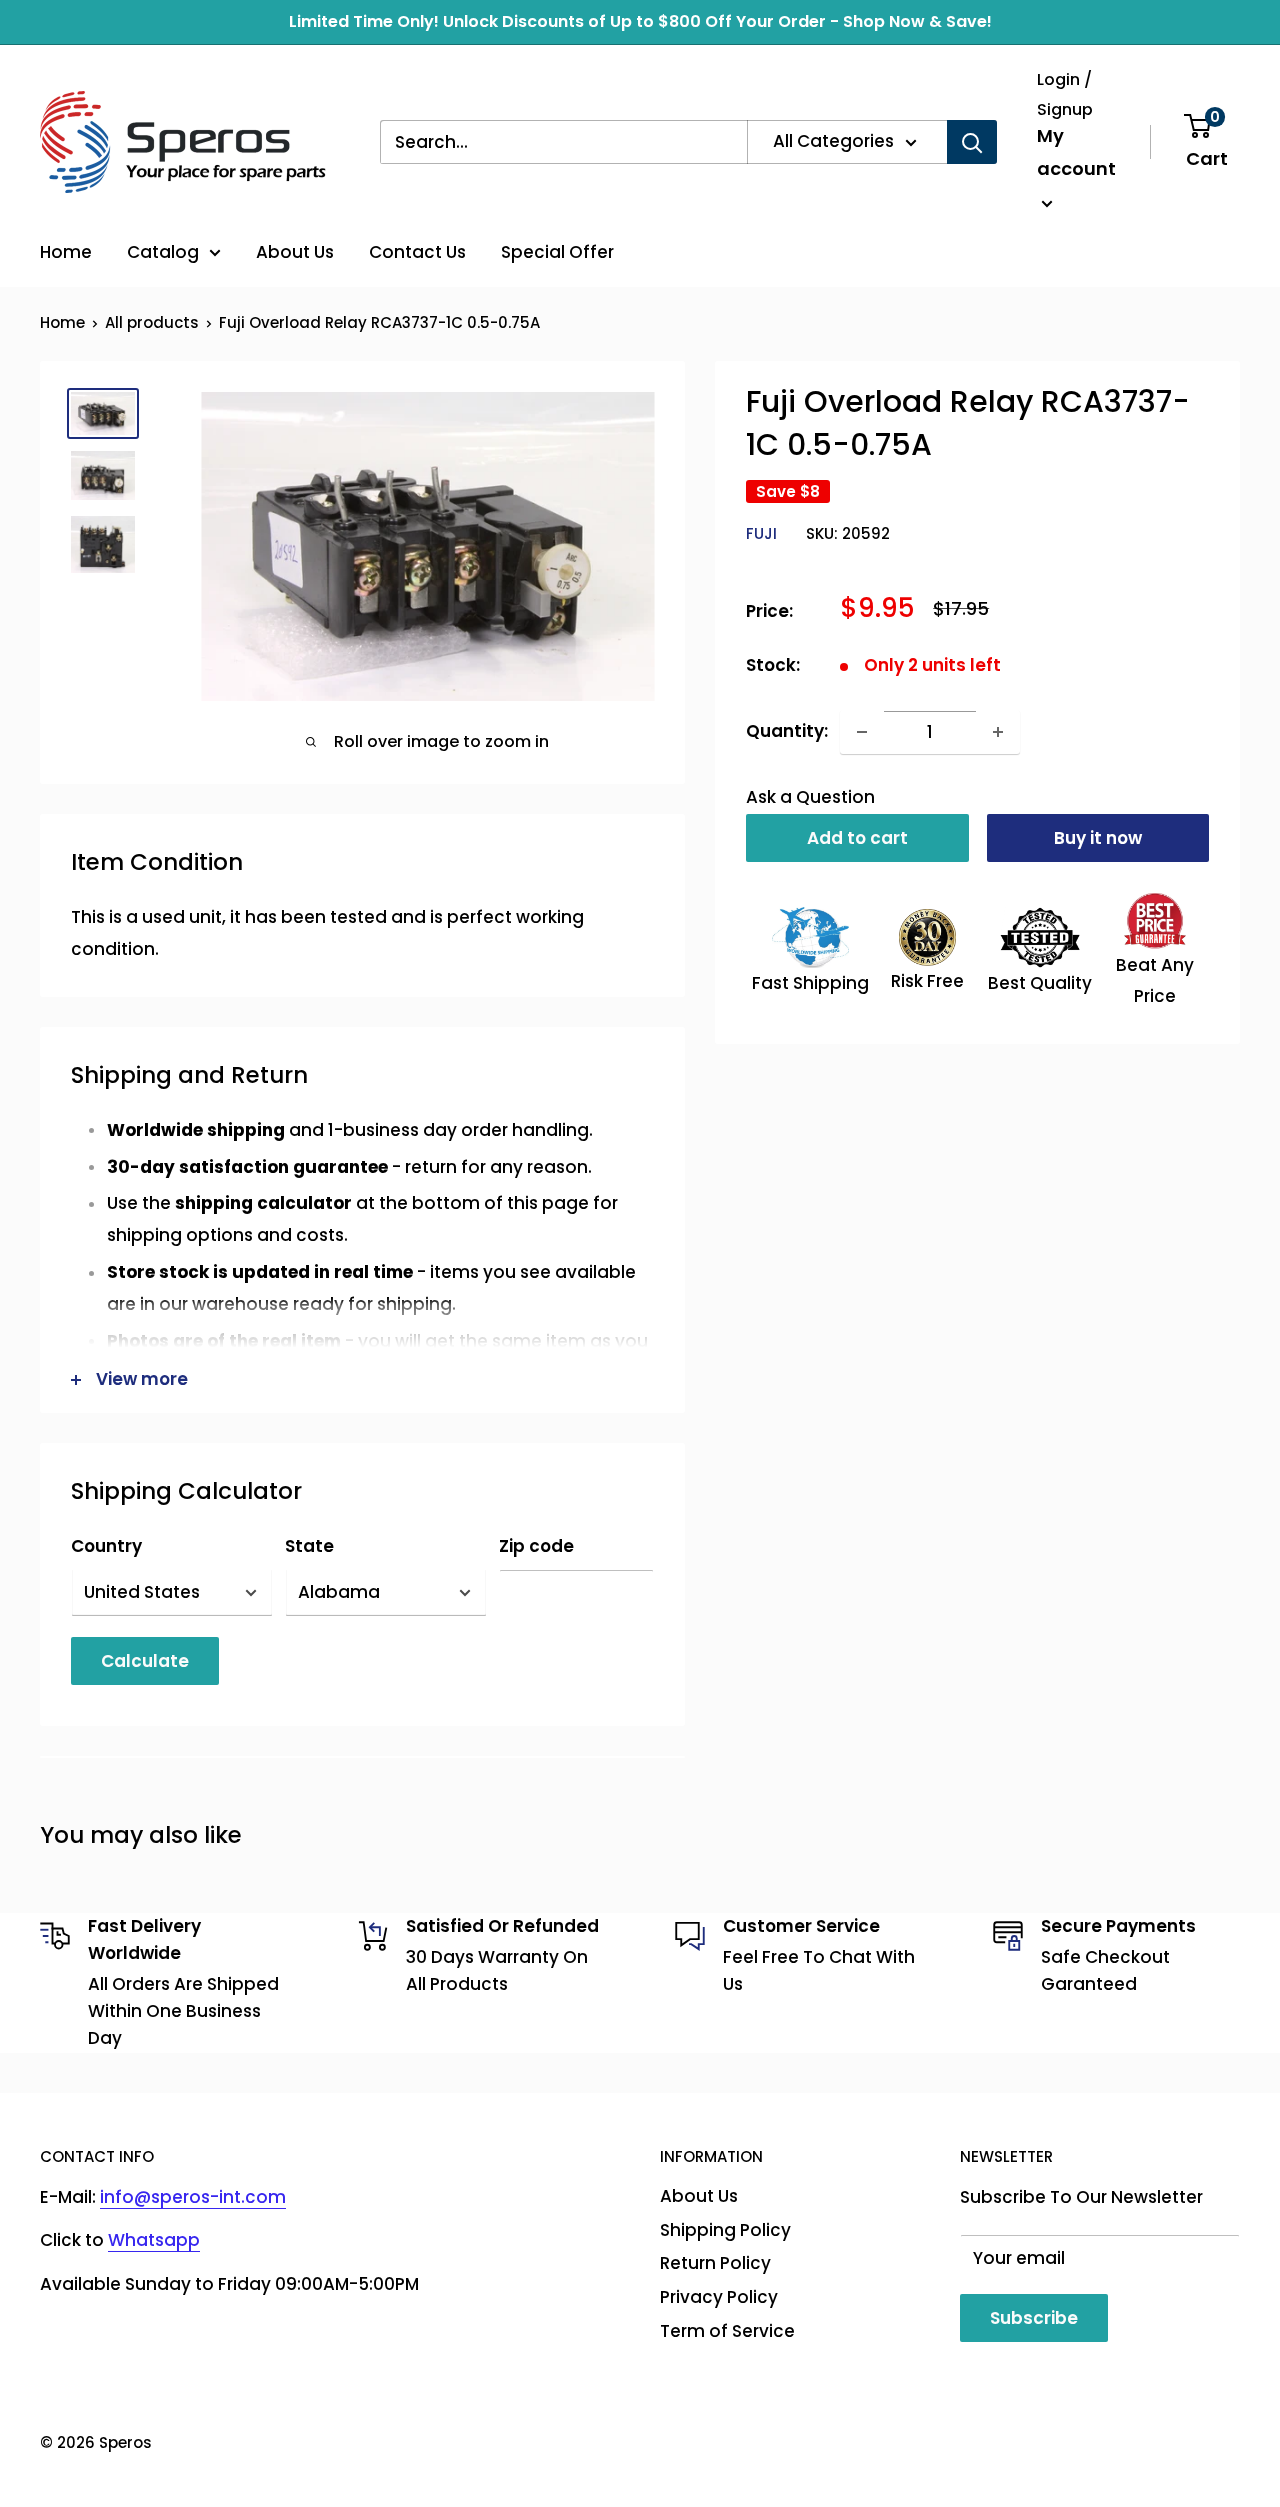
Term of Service (727, 2331)
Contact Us (417, 252)
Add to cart (857, 838)
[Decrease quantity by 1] (862, 732)
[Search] (972, 142)
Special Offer (557, 252)
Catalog (163, 252)
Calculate (145, 1661)
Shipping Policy (725, 2230)
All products (152, 322)
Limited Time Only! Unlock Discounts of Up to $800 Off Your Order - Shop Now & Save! (640, 21)
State (309, 1546)
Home (66, 252)
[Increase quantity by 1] (998, 732)
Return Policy (715, 2263)
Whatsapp (154, 2240)
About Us (295, 252)
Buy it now (1098, 838)
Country (106, 1546)
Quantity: (787, 731)
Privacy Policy (719, 2297)
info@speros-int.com (193, 2197)
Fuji (761, 533)
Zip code (536, 1546)
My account (1076, 152)
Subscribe (1034, 2318)
